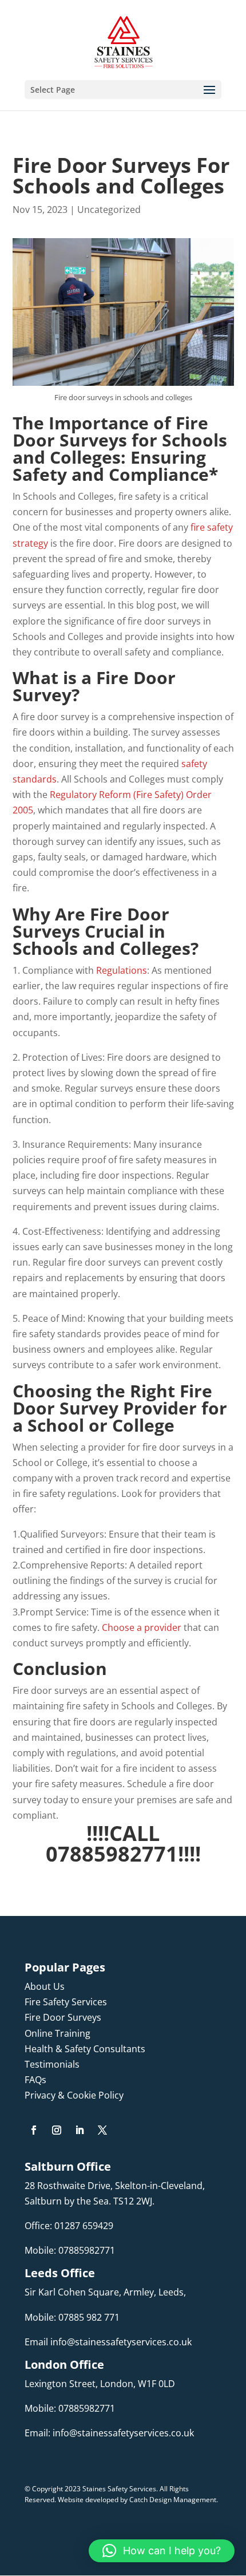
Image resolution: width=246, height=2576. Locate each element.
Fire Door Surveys (63, 2017)
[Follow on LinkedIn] (80, 2130)
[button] (162, 2551)
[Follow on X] (102, 2130)
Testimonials (52, 2064)
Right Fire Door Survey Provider (112, 1399)
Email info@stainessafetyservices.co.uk (108, 2342)
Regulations (122, 970)
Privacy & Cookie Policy (74, 2095)
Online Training (57, 2033)
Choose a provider (143, 1627)
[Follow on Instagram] (57, 2130)
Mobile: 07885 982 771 (72, 2317)
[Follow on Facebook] (34, 2130)
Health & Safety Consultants (85, 2049)
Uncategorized (109, 210)
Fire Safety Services (66, 2002)
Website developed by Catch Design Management (137, 2500)
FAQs (35, 2080)
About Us (45, 1986)
